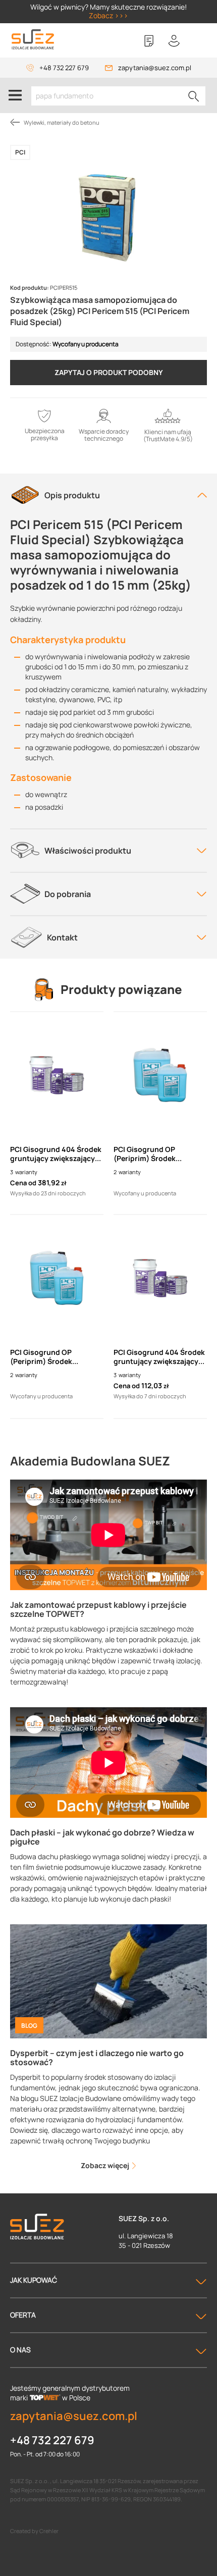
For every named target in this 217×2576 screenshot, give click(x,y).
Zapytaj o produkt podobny (109, 372)
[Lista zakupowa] (149, 41)
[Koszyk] (199, 41)
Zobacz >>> (108, 15)
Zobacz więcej (106, 2165)
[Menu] (15, 95)
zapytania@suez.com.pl (155, 68)
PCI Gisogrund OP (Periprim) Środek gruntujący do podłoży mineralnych (153, 1154)
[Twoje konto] (174, 41)
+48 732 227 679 (64, 68)
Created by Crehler (34, 2531)
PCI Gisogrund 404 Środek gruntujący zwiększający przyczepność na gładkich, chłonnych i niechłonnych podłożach (56, 1154)
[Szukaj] (194, 96)
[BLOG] (108, 1981)
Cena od (23, 1183)
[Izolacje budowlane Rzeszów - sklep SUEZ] (33, 40)
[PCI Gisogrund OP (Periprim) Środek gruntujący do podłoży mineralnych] (160, 1075)
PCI (20, 152)
